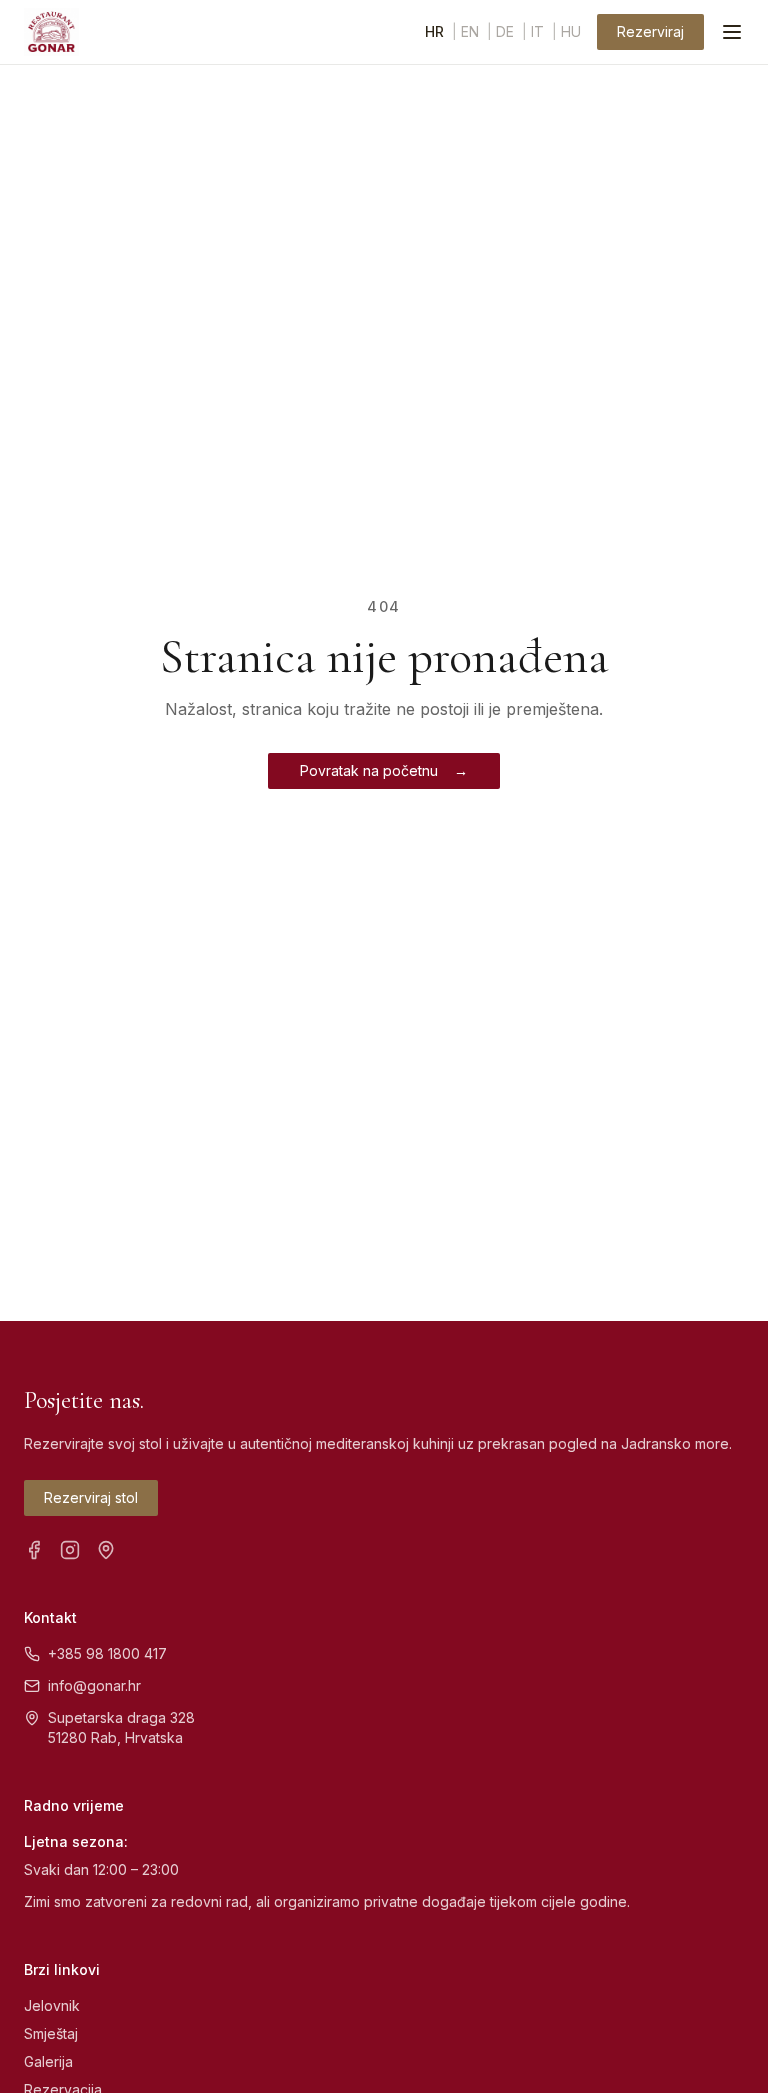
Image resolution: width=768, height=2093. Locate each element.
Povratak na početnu (384, 770)
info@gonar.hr (94, 1685)
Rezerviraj (650, 31)
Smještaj (51, 2033)
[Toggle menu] (732, 32)
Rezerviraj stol (91, 1497)
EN (470, 31)
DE (505, 31)
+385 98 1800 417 (107, 1653)
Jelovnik (52, 2005)
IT (537, 31)
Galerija (48, 2061)
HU (571, 31)
